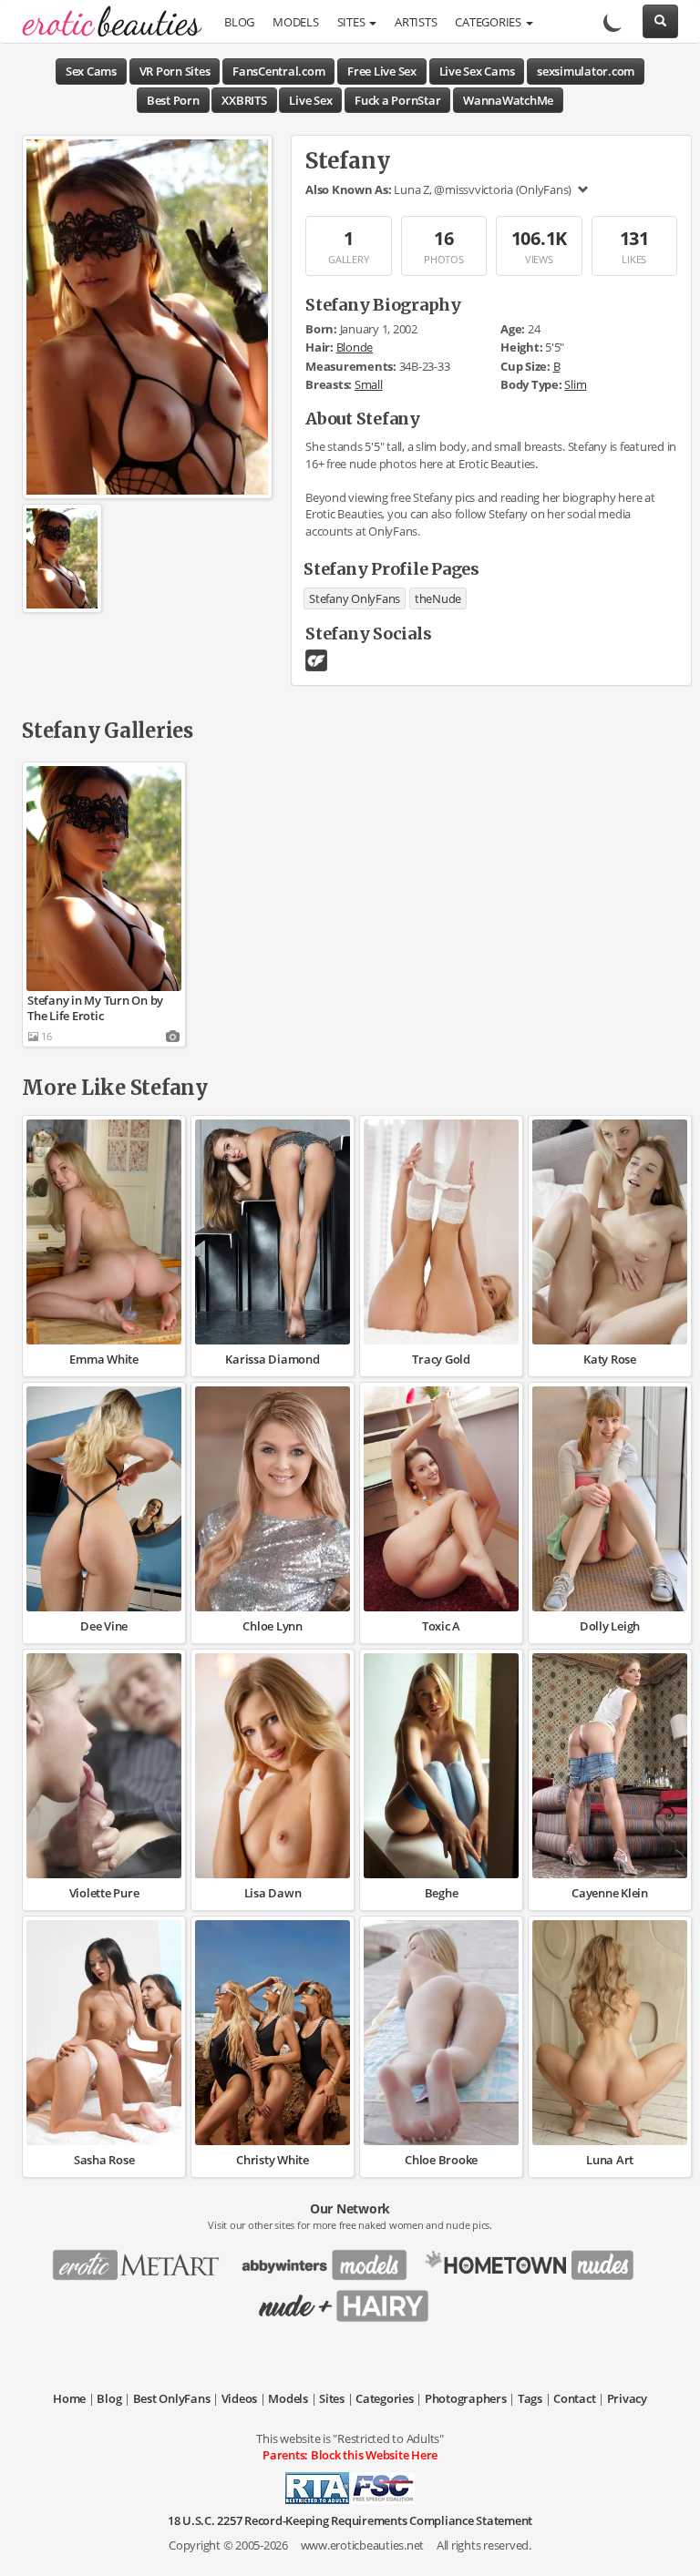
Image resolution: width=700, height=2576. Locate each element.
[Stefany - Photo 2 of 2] (62, 558)
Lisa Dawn (273, 1893)
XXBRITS (244, 100)
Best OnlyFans (172, 2398)
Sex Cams (91, 71)
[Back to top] (668, 2544)
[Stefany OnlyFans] (316, 659)
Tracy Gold (441, 1359)
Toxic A (441, 1626)
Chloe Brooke (441, 2160)
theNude (438, 598)
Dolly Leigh (610, 1626)
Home (69, 2398)
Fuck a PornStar (397, 100)
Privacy (627, 2398)
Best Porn (173, 100)
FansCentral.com (278, 71)
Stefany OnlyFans (355, 598)
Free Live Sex (382, 71)
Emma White (104, 1359)
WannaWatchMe (508, 100)
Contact (574, 2398)
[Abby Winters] (329, 2259)
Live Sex (310, 100)
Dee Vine (104, 1626)
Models (296, 22)
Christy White (273, 2160)
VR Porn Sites (175, 71)
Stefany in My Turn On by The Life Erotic (95, 1008)
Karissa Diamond (272, 1359)
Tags (530, 2398)
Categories (489, 22)
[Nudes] (106, 23)
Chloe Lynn (273, 1626)
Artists (416, 22)
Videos (240, 2398)
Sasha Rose (104, 2160)
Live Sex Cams (477, 71)
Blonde (355, 347)
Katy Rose (610, 1359)
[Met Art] (144, 2259)
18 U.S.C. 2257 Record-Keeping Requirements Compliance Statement (350, 2520)
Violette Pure (104, 1893)
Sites (353, 22)
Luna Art (610, 2160)
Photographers (466, 2398)
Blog (239, 22)
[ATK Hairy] (350, 2300)
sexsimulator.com (586, 71)
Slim (575, 384)
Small (369, 384)
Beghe (442, 1893)
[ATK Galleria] (536, 2259)
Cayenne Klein (610, 1893)
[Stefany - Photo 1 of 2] (147, 316)
